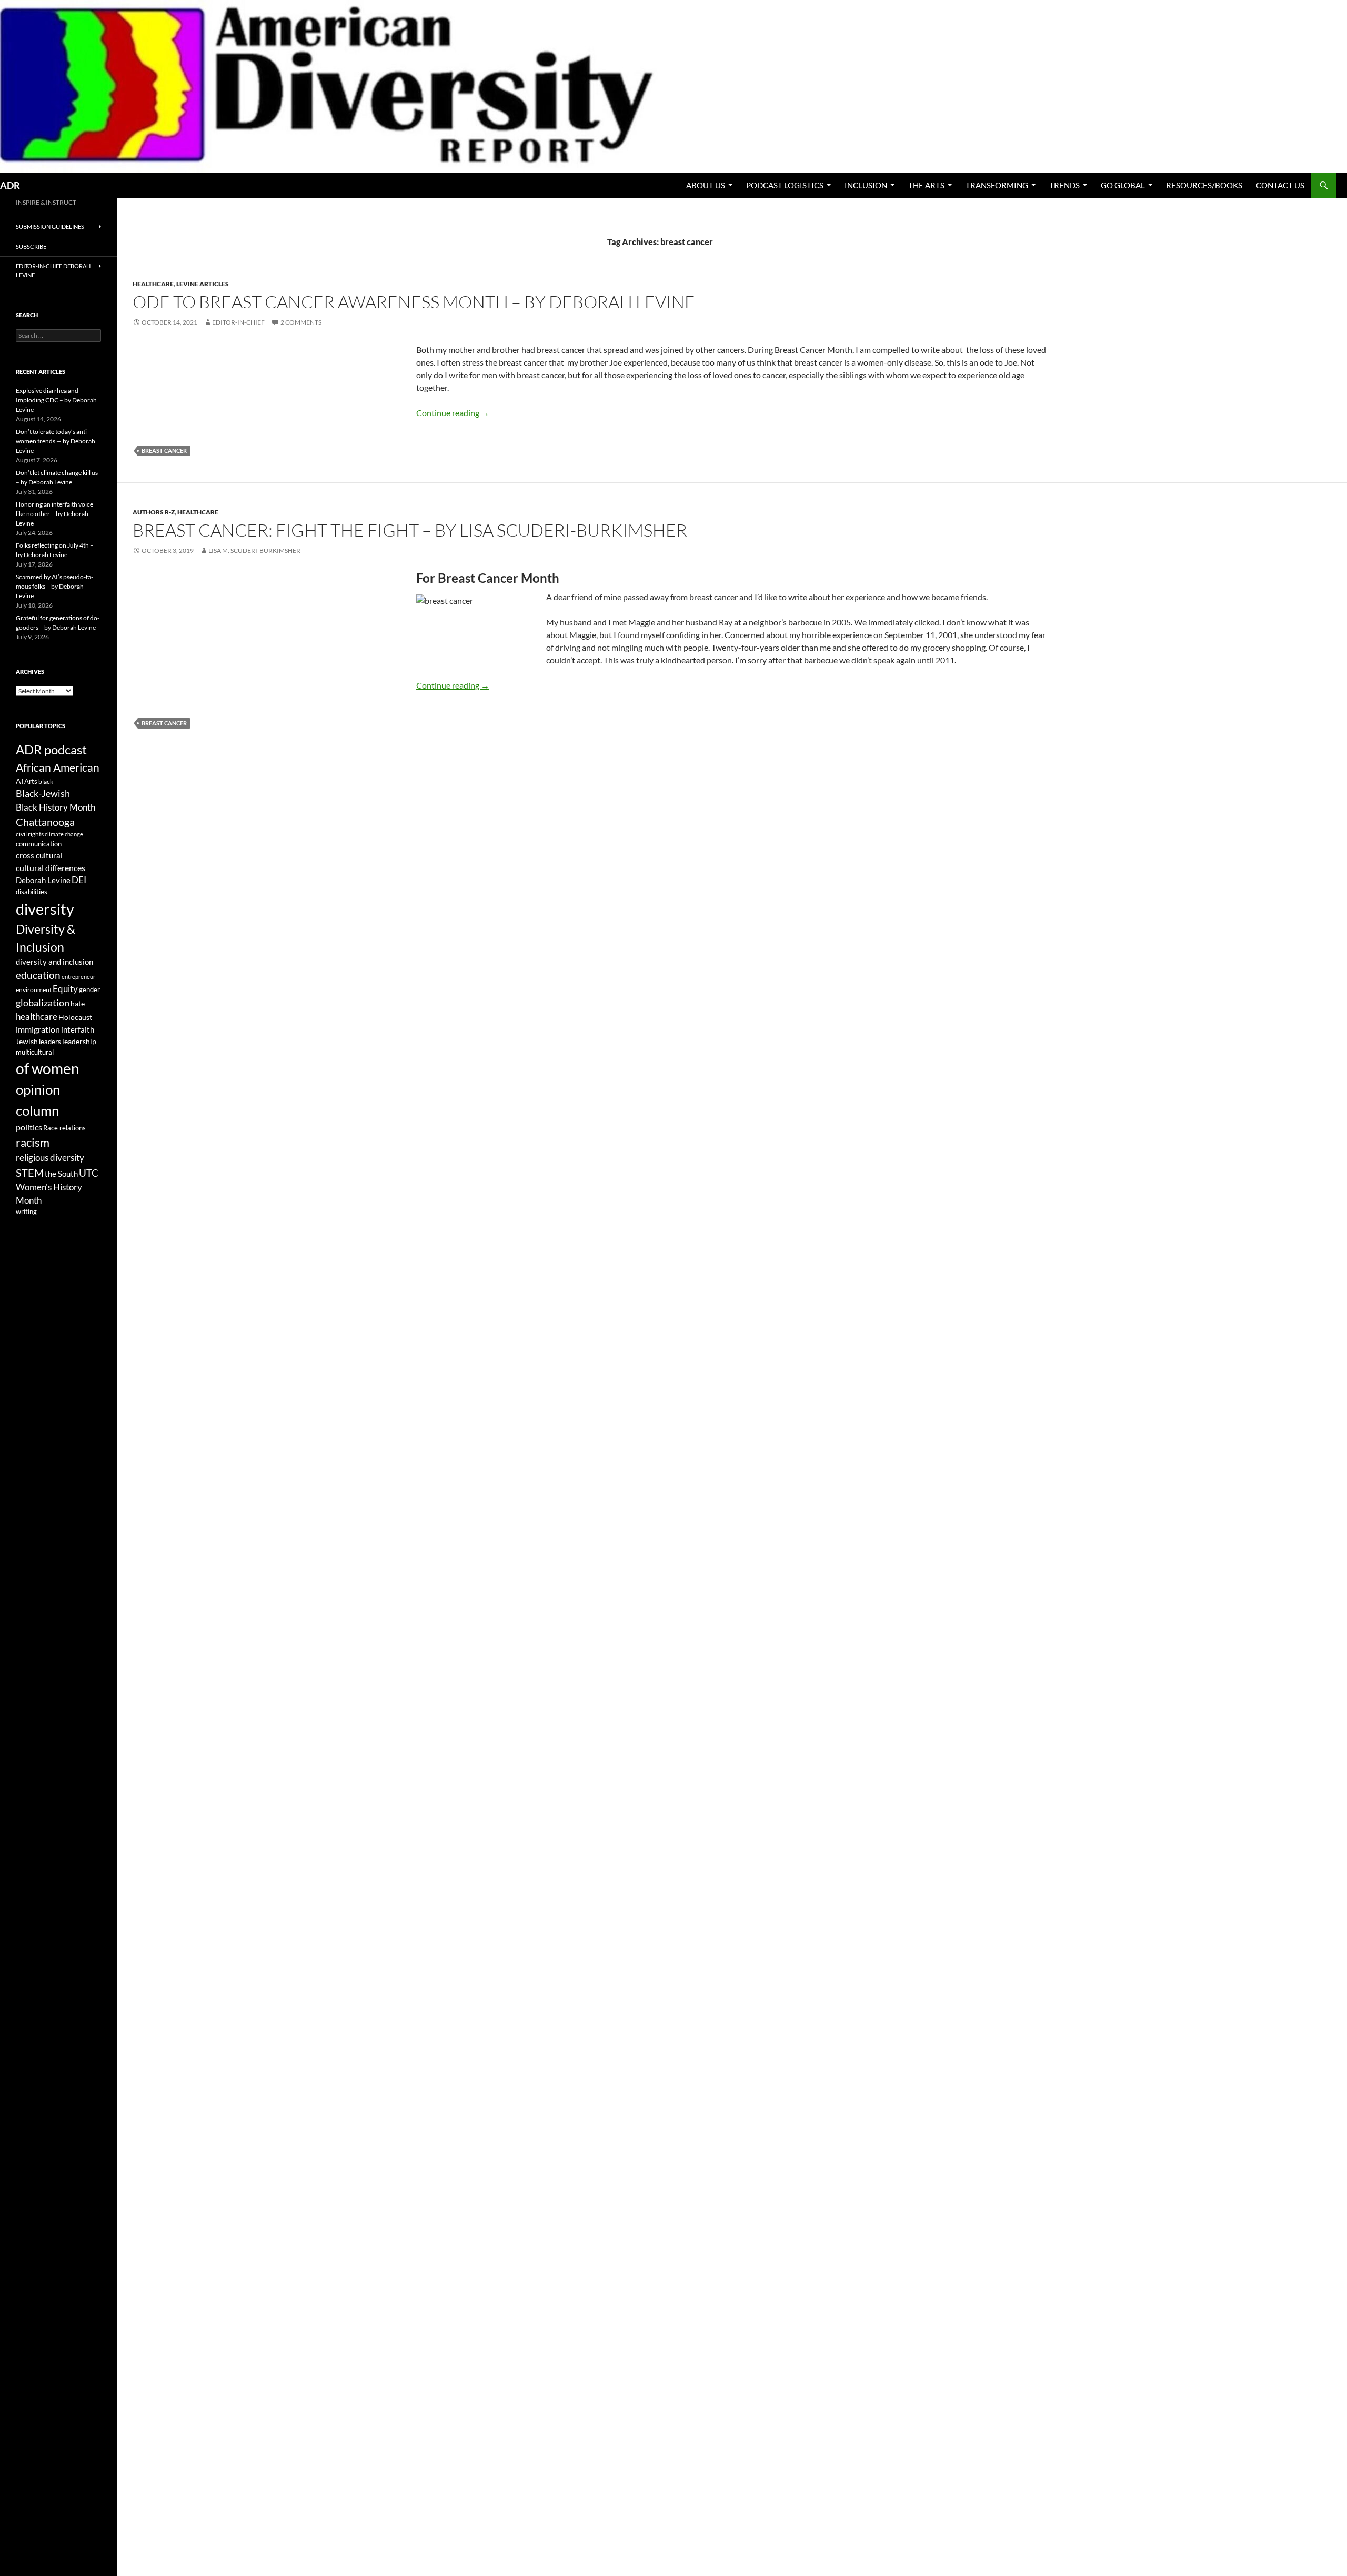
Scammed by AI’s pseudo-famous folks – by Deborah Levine (54, 586)
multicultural (35, 1052)
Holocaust (75, 1017)
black (46, 781)
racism (33, 1142)
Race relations (64, 1128)
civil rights (30, 834)
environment (34, 990)
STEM (30, 1173)
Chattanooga (45, 822)
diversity (45, 909)
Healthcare (153, 284)
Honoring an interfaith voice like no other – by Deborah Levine (54, 514)
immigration (38, 1029)
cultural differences (51, 868)
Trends (1064, 185)
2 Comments (301, 322)
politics (29, 1127)
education (38, 975)
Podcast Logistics (785, 185)
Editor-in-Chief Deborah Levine (53, 270)
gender (89, 989)
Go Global (1123, 185)
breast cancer (164, 451)
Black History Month (56, 807)
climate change (64, 834)
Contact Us (1280, 185)
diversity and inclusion (54, 962)
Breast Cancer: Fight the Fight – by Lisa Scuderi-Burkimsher (410, 530)
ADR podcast (51, 749)
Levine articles (203, 284)
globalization (43, 1003)
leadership (79, 1041)
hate (78, 1004)
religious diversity (50, 1158)
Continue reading (453, 413)
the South (61, 1174)
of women (48, 1069)
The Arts (926, 185)
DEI (79, 880)
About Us (706, 185)
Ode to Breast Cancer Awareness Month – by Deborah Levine (414, 302)
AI (19, 781)
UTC (89, 1173)
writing (26, 1212)
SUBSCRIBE (31, 246)
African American (58, 767)
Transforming (997, 185)
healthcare (37, 1017)
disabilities (32, 892)
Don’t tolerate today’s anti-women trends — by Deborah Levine (56, 441)
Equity (65, 989)
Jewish (27, 1042)
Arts (31, 781)
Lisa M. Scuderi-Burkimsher (254, 550)
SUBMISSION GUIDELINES (50, 226)
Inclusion (866, 185)
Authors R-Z (154, 512)
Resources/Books (1204, 185)
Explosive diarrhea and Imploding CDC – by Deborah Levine (56, 400)
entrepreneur (78, 977)
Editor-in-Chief (238, 322)
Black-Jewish (43, 794)
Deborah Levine (43, 880)
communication (39, 844)
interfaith (78, 1030)
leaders (50, 1042)
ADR (10, 185)
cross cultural (39, 855)
